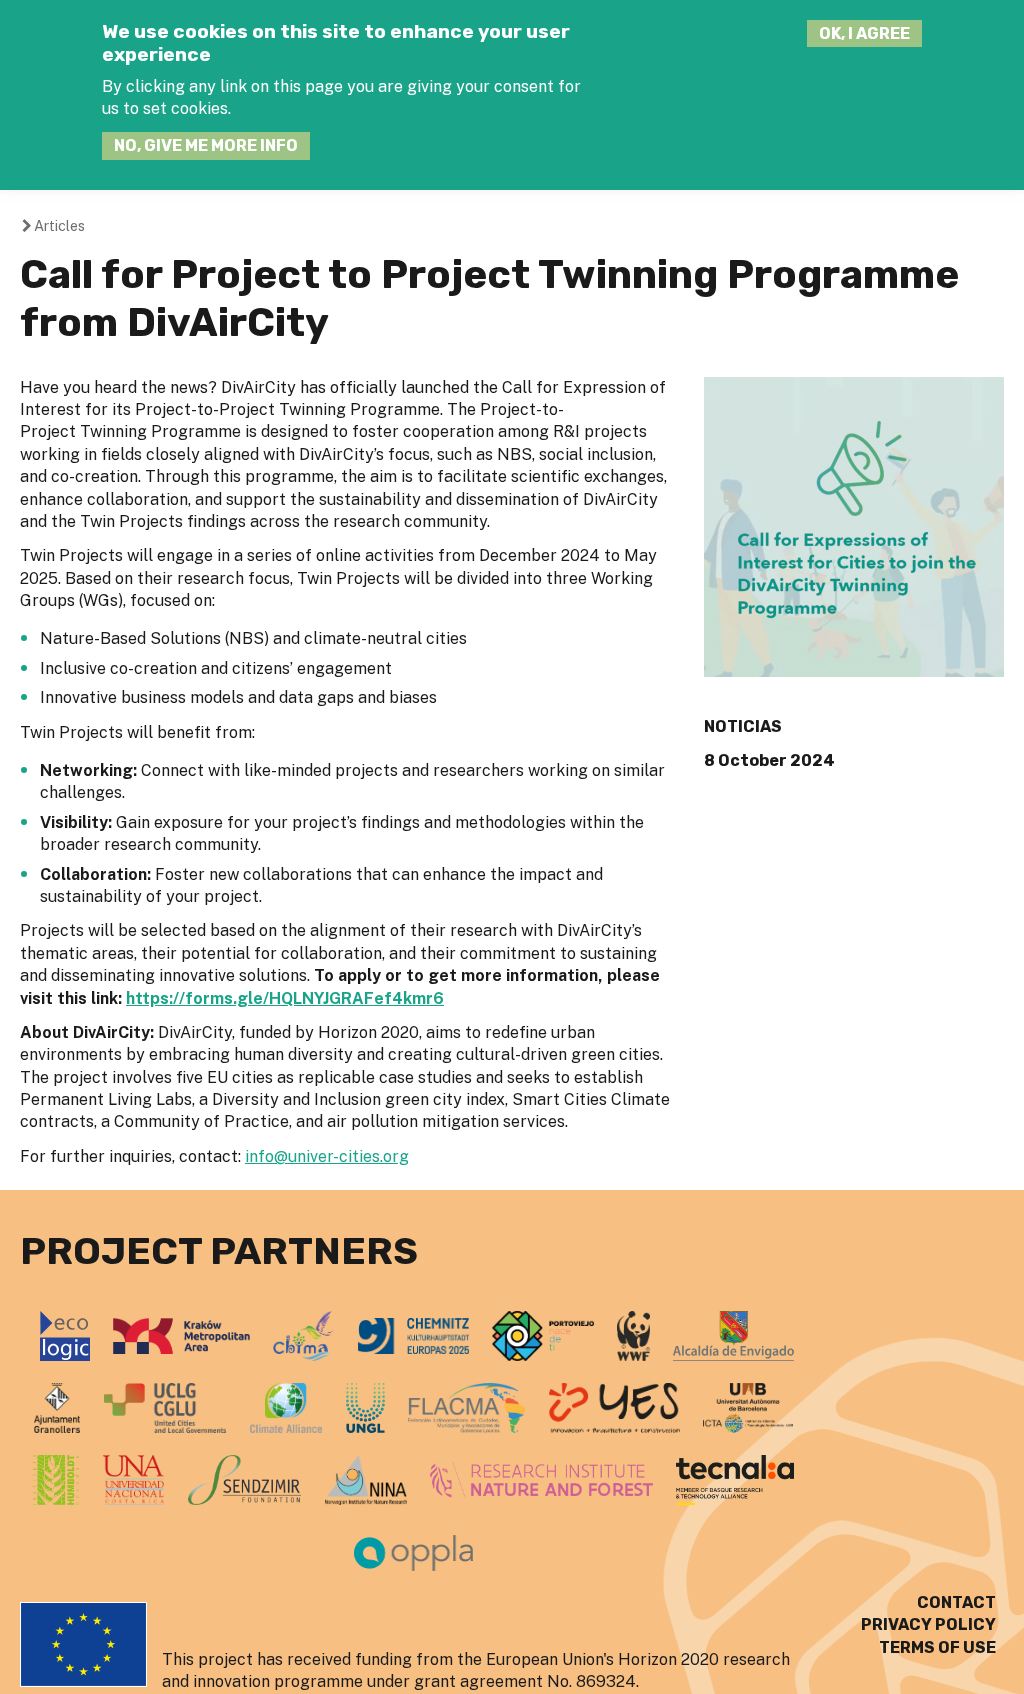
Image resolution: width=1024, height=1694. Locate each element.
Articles (59, 225)
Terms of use (937, 1647)
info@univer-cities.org (327, 1156)
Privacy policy (928, 1624)
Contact (956, 1602)
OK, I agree (864, 33)
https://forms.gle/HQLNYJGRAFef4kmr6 (285, 998)
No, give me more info (206, 145)
